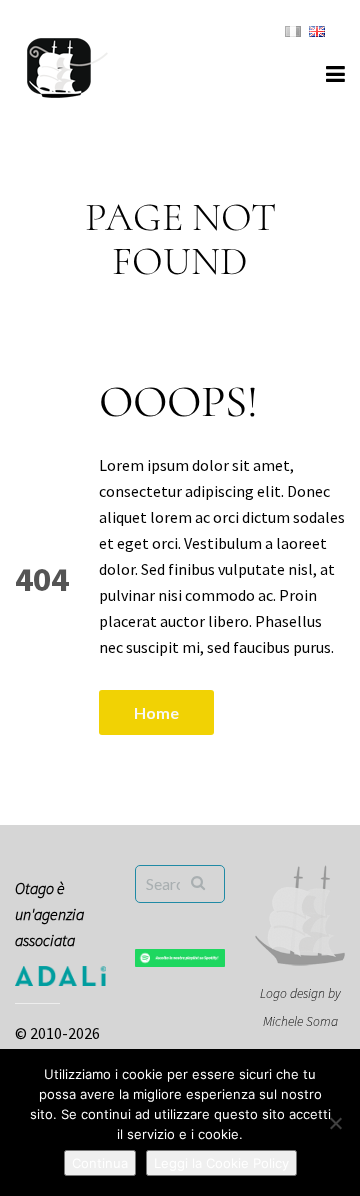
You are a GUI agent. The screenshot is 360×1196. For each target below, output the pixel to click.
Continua (100, 1163)
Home (156, 712)
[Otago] (67, 65)
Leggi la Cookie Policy (221, 1163)
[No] (335, 1123)
